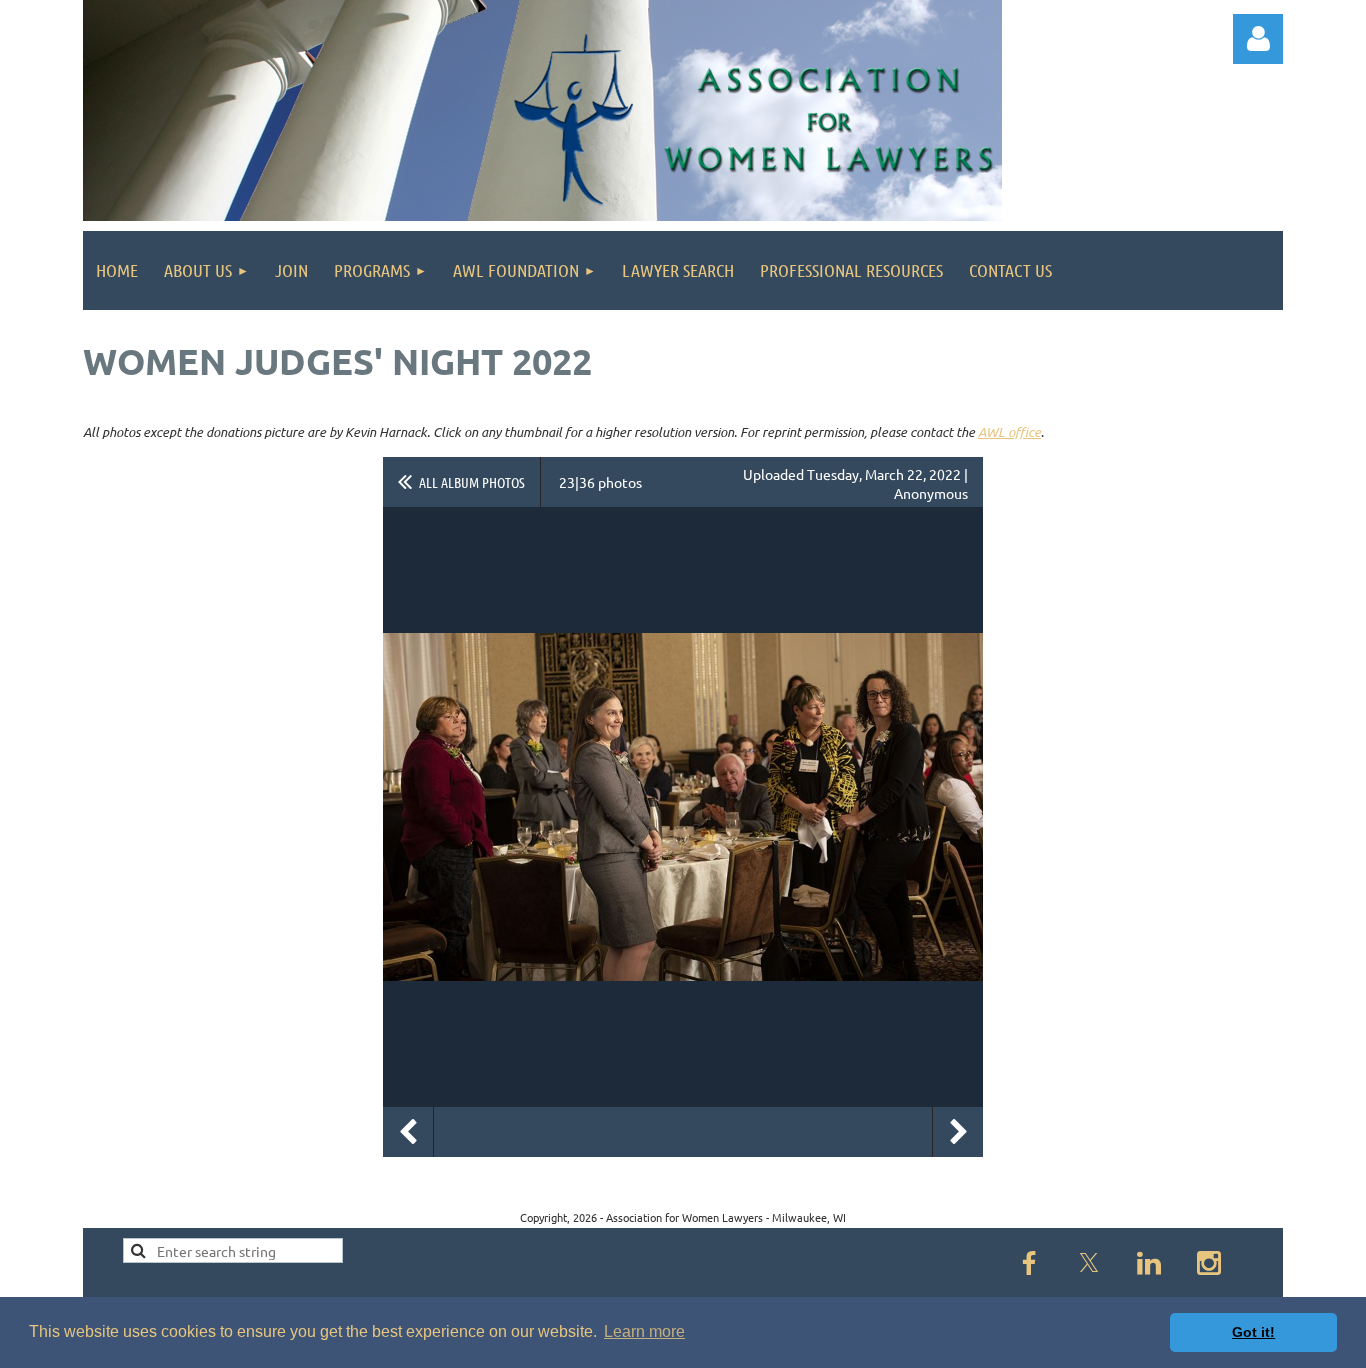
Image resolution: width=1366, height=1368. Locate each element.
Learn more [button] (644, 1331)
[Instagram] (1209, 1263)
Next (958, 1132)
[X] (1089, 1263)
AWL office (1009, 432)
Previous (408, 1132)
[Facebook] (1029, 1263)
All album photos (472, 482)
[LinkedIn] (1149, 1263)
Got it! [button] (1253, 1332)
